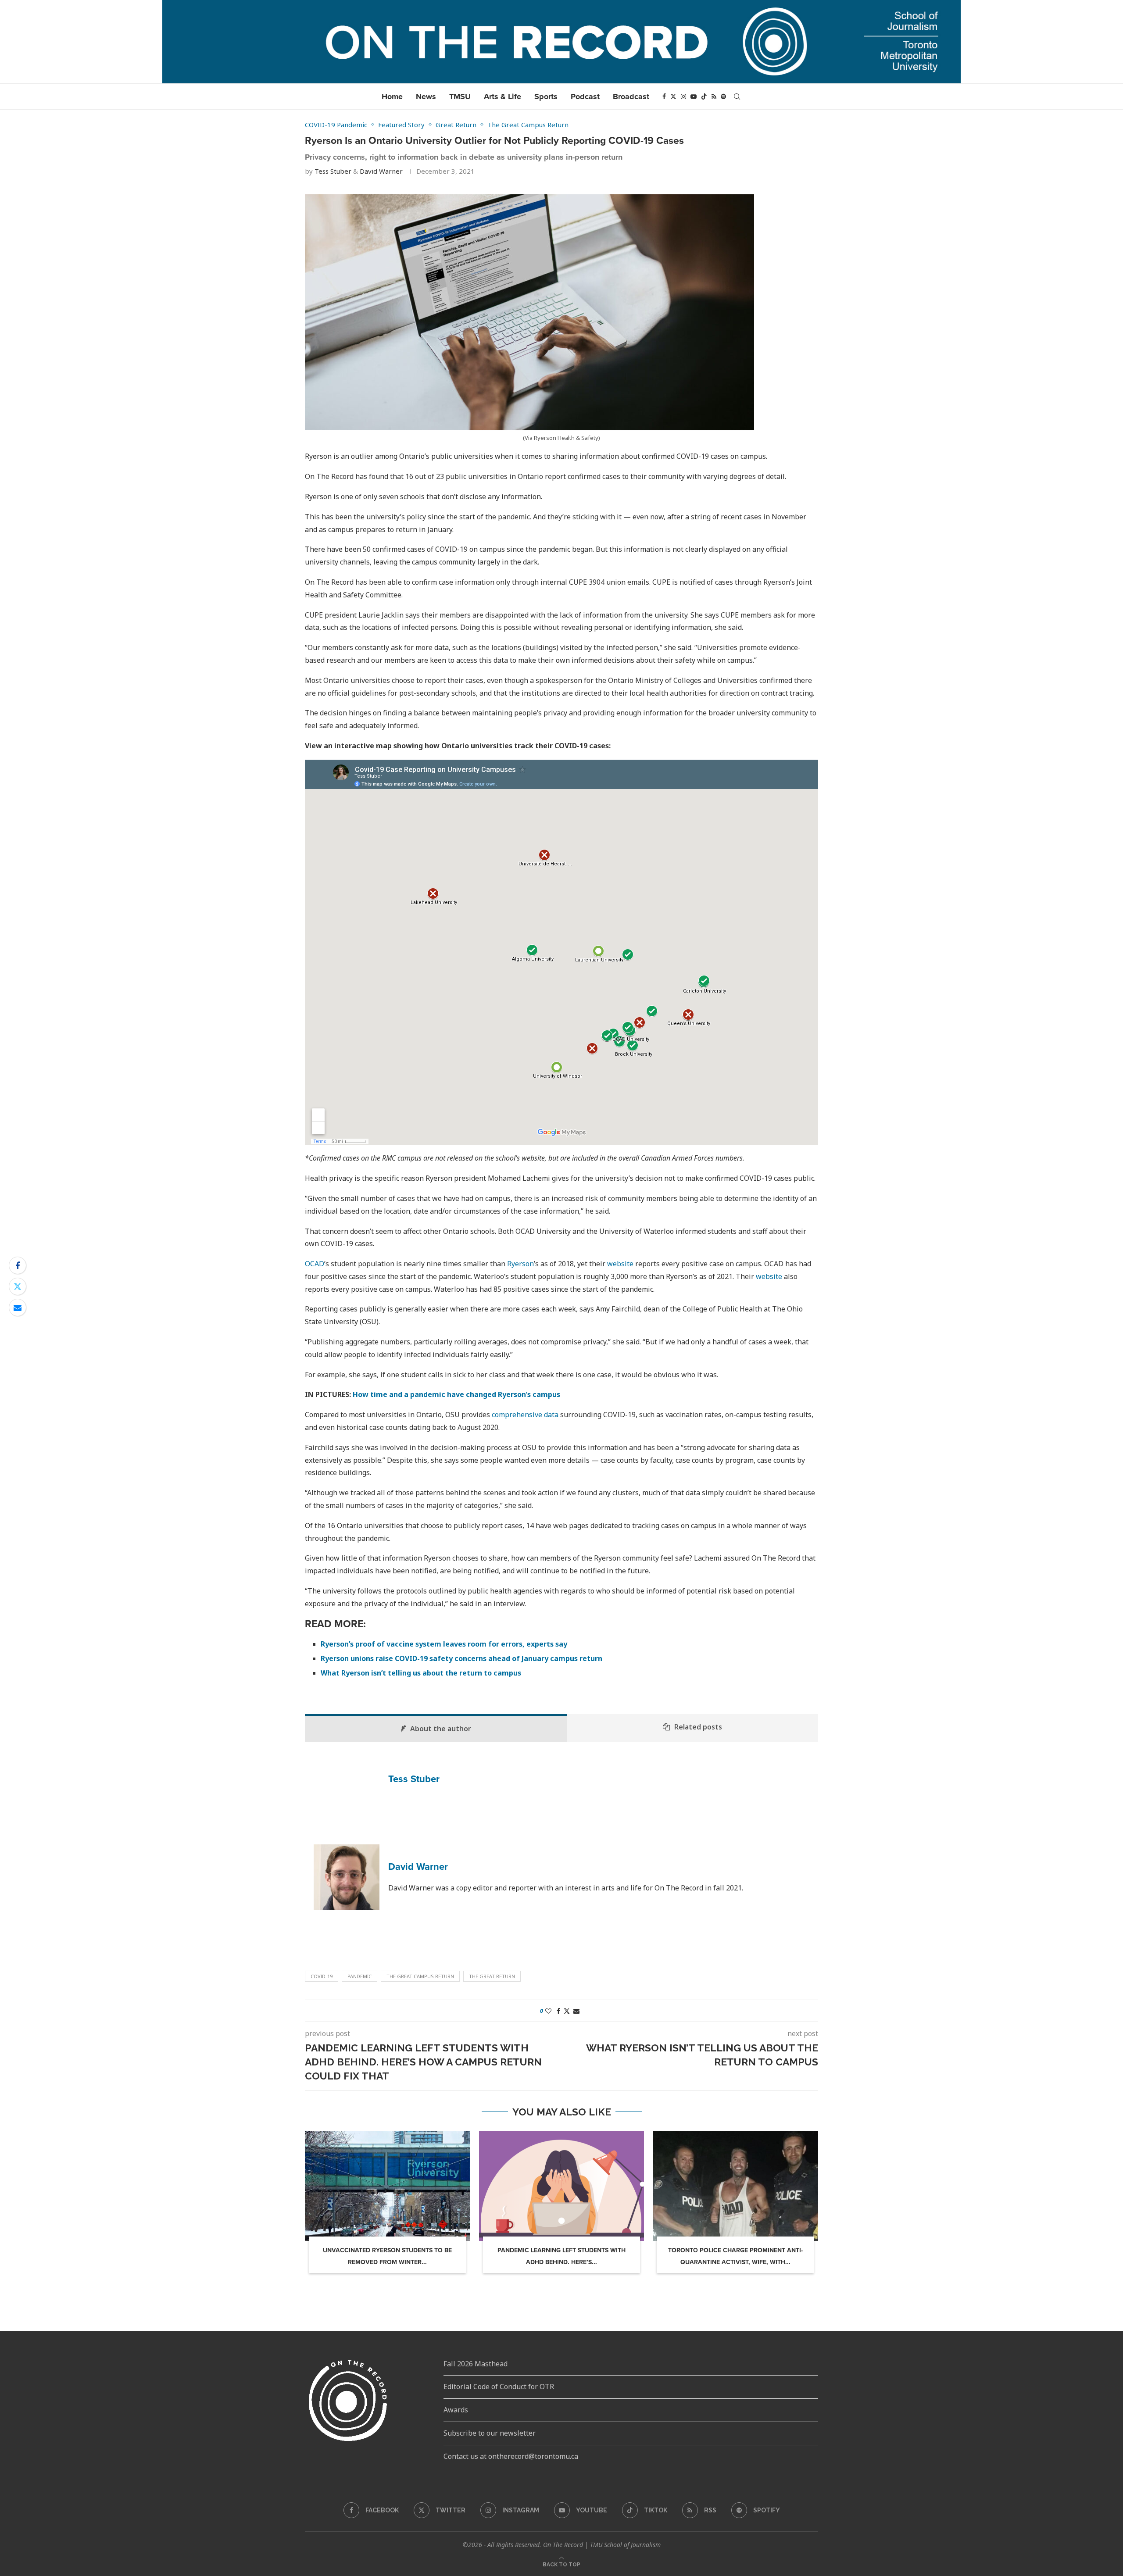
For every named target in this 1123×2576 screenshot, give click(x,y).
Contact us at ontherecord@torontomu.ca (511, 2456)
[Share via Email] (18, 1308)
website (620, 1264)
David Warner (381, 171)
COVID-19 (322, 1976)
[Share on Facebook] (18, 1265)
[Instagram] (683, 96)
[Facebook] (664, 96)
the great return (492, 1976)
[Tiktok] (704, 96)
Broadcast (631, 96)
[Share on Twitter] (18, 1286)
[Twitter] (673, 96)
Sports (546, 96)
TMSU (460, 96)
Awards (456, 2410)
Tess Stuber (333, 171)
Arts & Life (502, 96)
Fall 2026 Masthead (476, 2364)
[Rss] (714, 96)
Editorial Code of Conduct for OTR (499, 2387)
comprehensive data (525, 1415)
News (426, 96)
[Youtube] (694, 96)
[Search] (737, 96)
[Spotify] (723, 96)
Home (392, 96)
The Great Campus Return (420, 1976)
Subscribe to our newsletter (490, 2433)
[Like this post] (548, 2011)
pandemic (359, 1976)
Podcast (585, 96)
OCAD (315, 1264)
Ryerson (520, 1264)
